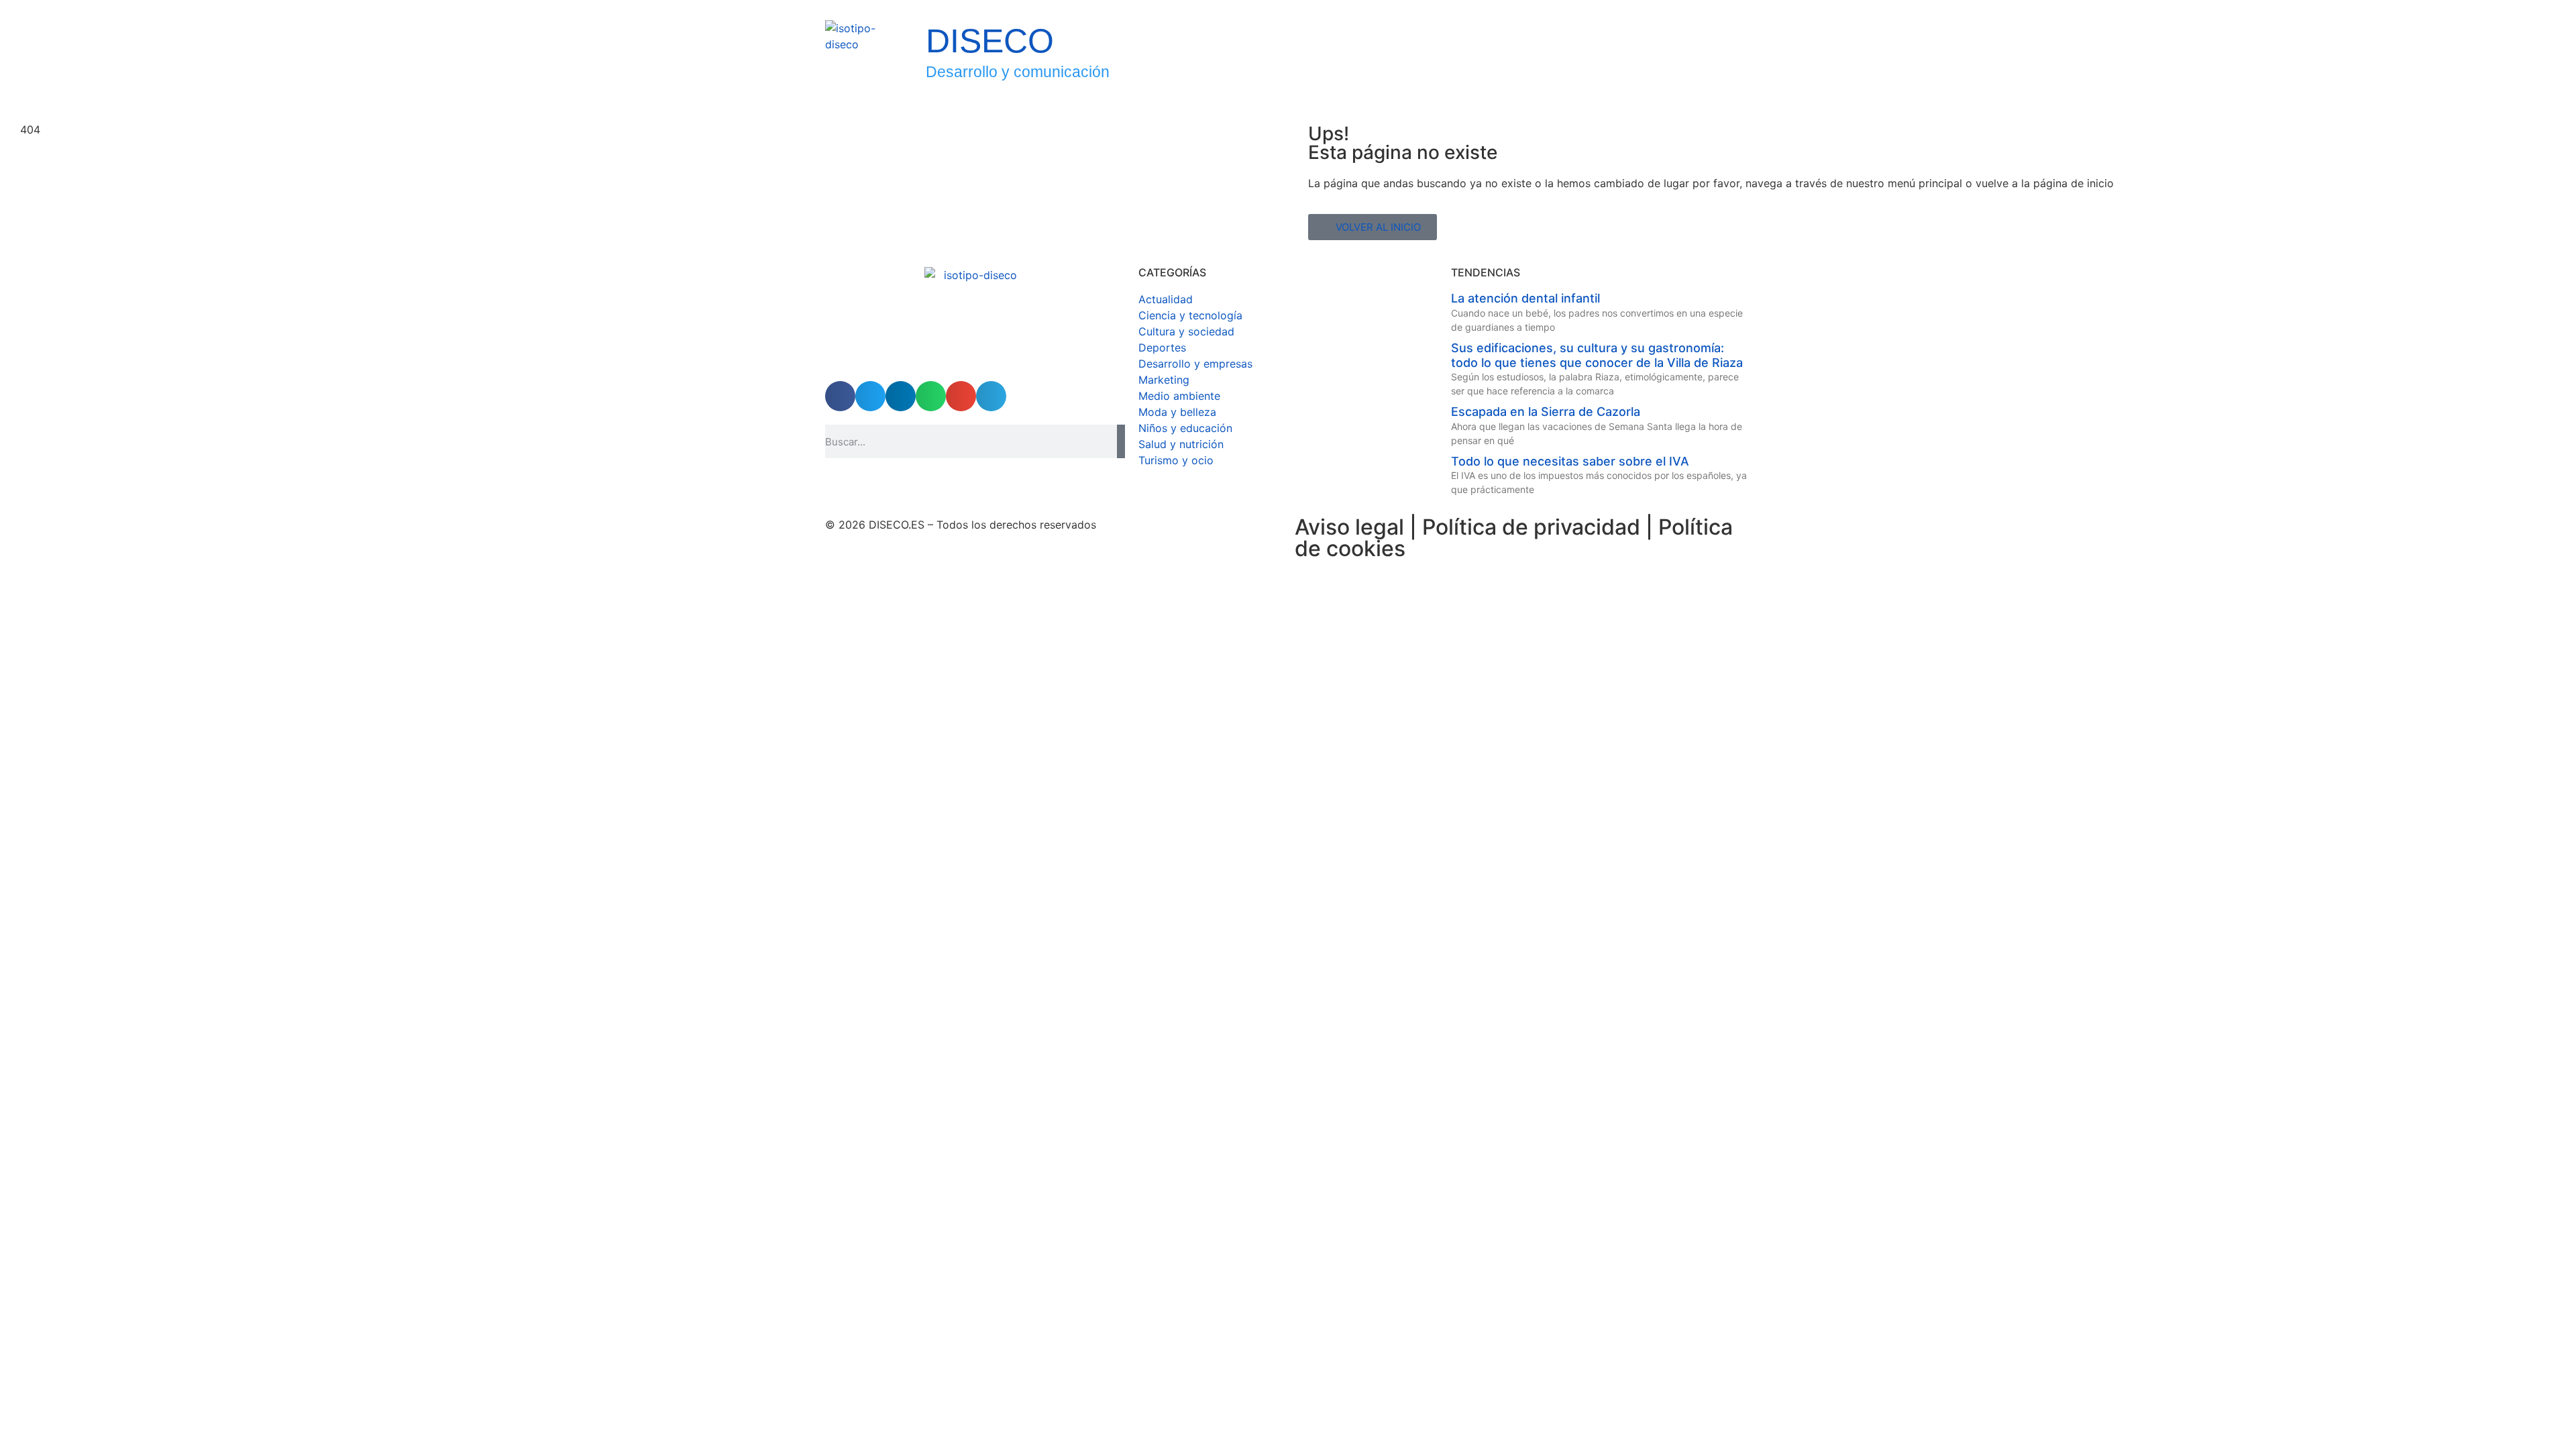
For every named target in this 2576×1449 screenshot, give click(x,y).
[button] (840, 396)
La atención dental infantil (1525, 298)
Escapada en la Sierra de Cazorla (1546, 412)
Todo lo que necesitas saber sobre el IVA (1570, 461)
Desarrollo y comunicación (1018, 72)
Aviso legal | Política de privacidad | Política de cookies (1514, 538)
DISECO (990, 41)
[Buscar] (1121, 441)
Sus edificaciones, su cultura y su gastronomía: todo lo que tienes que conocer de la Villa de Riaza (1597, 355)
